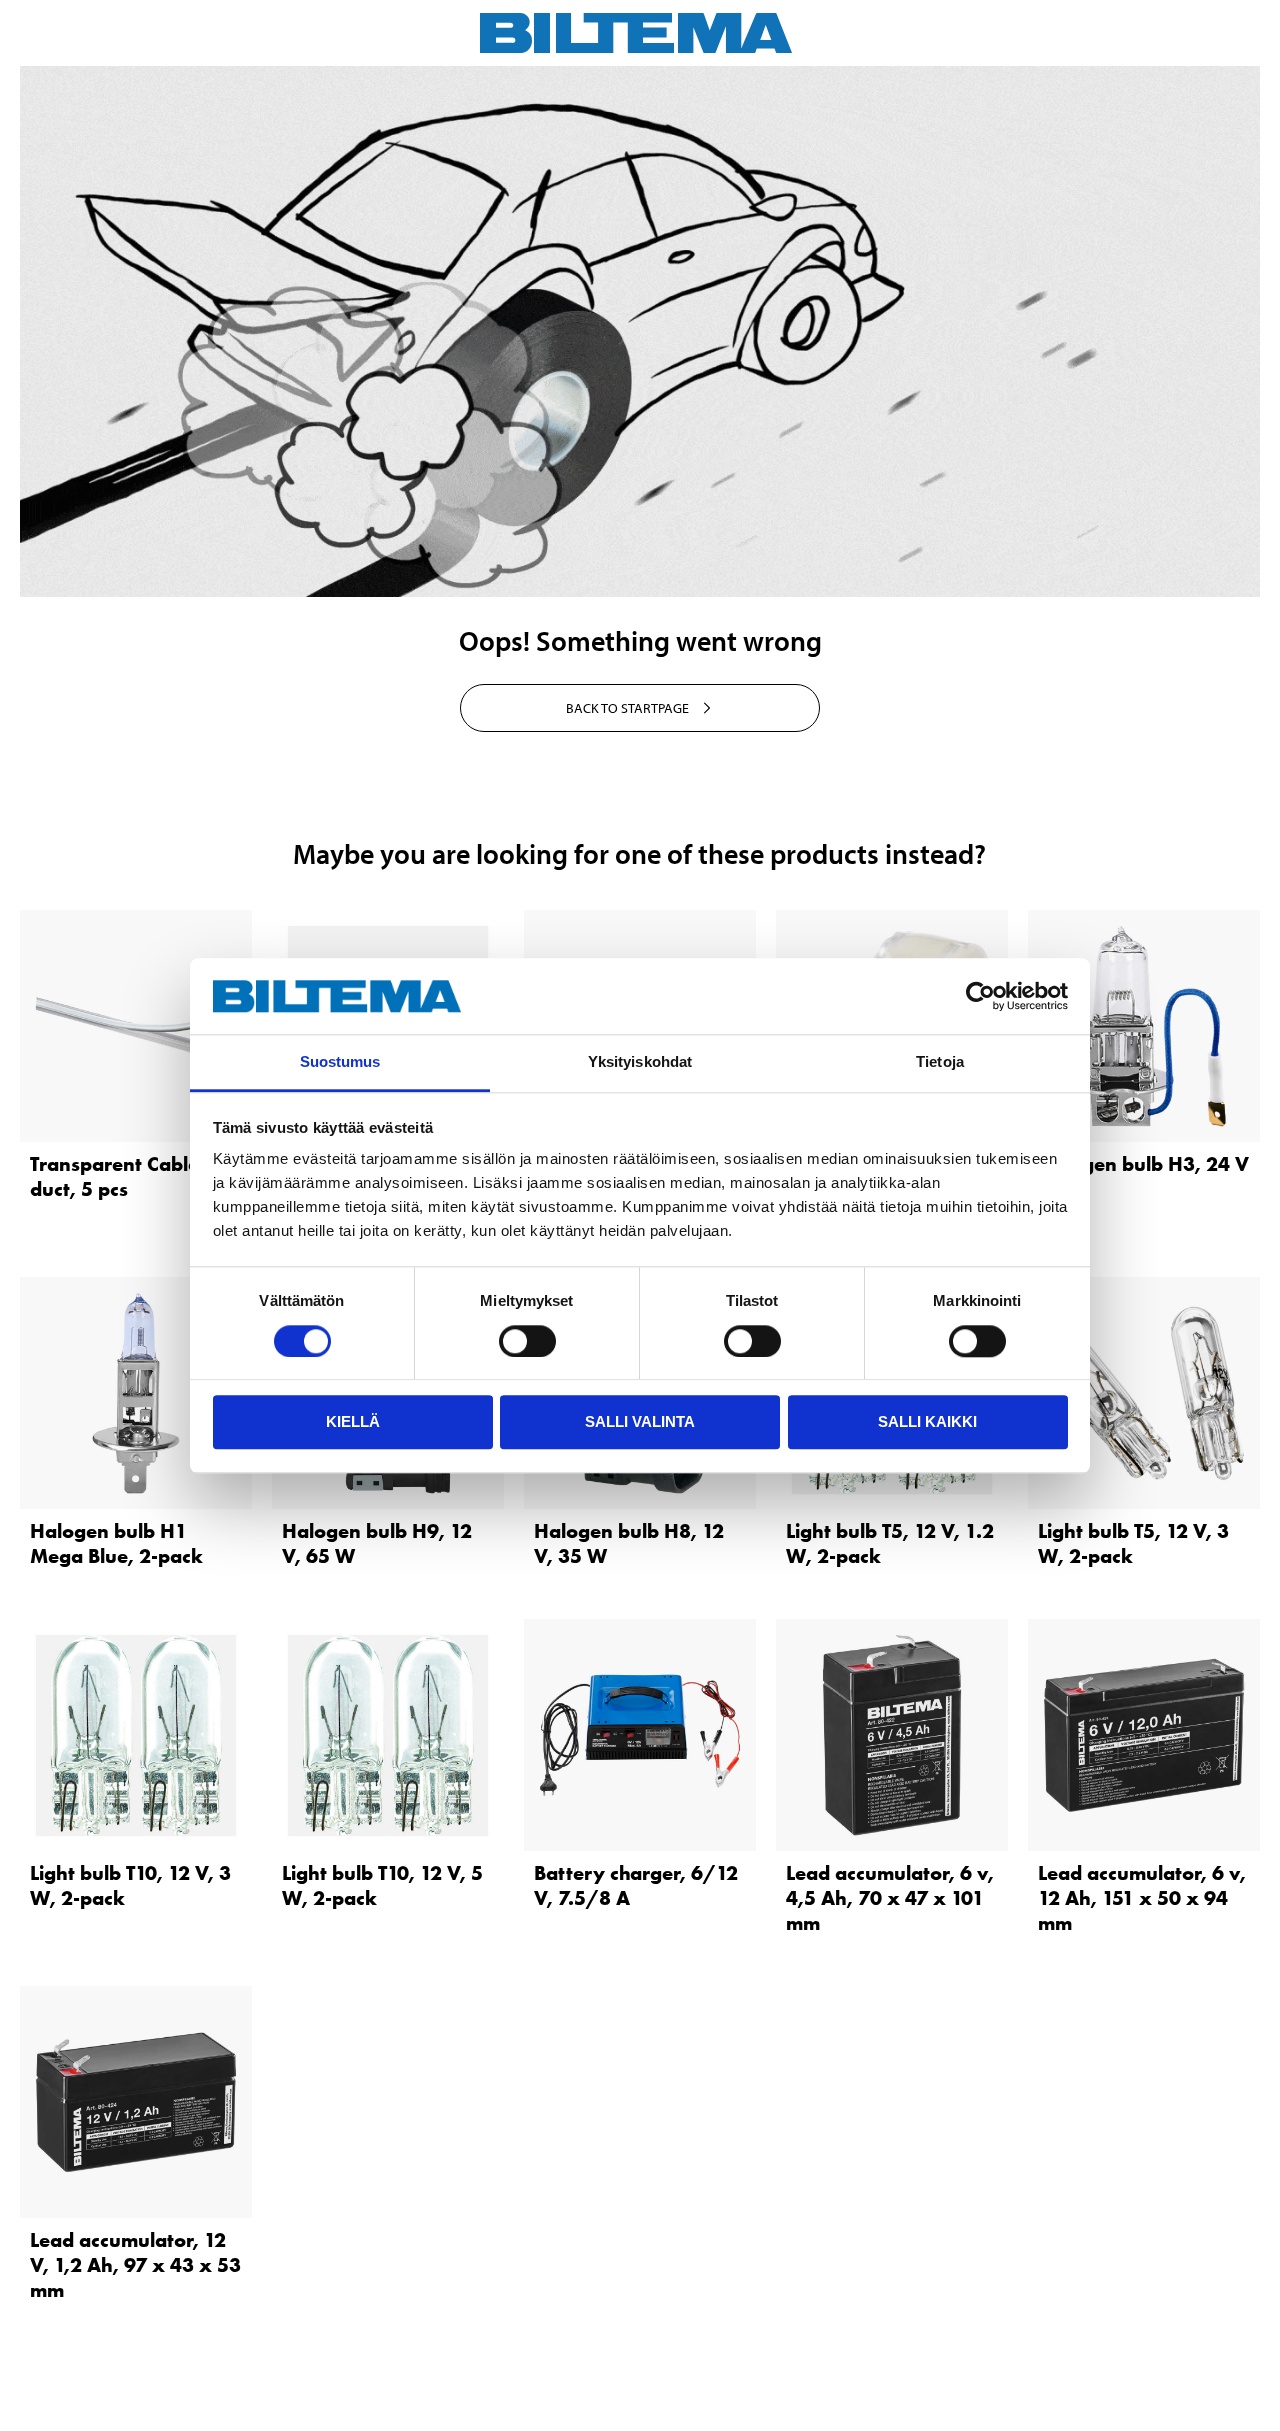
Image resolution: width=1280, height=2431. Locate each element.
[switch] (527, 1341)
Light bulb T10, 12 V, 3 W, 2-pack (130, 1885)
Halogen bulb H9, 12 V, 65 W (377, 1543)
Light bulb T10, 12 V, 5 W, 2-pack (382, 1885)
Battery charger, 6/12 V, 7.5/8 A (636, 1885)
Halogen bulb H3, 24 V (1143, 1164)
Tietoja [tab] (940, 1062)
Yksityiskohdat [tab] (640, 1062)
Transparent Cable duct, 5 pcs (114, 1176)
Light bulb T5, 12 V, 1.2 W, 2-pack (890, 1543)
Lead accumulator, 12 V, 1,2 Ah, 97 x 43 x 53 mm (135, 2265)
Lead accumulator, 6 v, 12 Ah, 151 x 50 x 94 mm (1142, 1898)
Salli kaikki (927, 1421)
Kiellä (353, 1421)
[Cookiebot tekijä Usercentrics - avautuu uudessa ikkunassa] (980, 996)
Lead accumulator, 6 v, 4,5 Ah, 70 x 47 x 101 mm (890, 1898)
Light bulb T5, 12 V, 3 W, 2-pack (1133, 1543)
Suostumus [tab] (340, 1062)
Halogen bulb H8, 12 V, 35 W (629, 1543)
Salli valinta (640, 1421)
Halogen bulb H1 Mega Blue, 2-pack (116, 1543)
